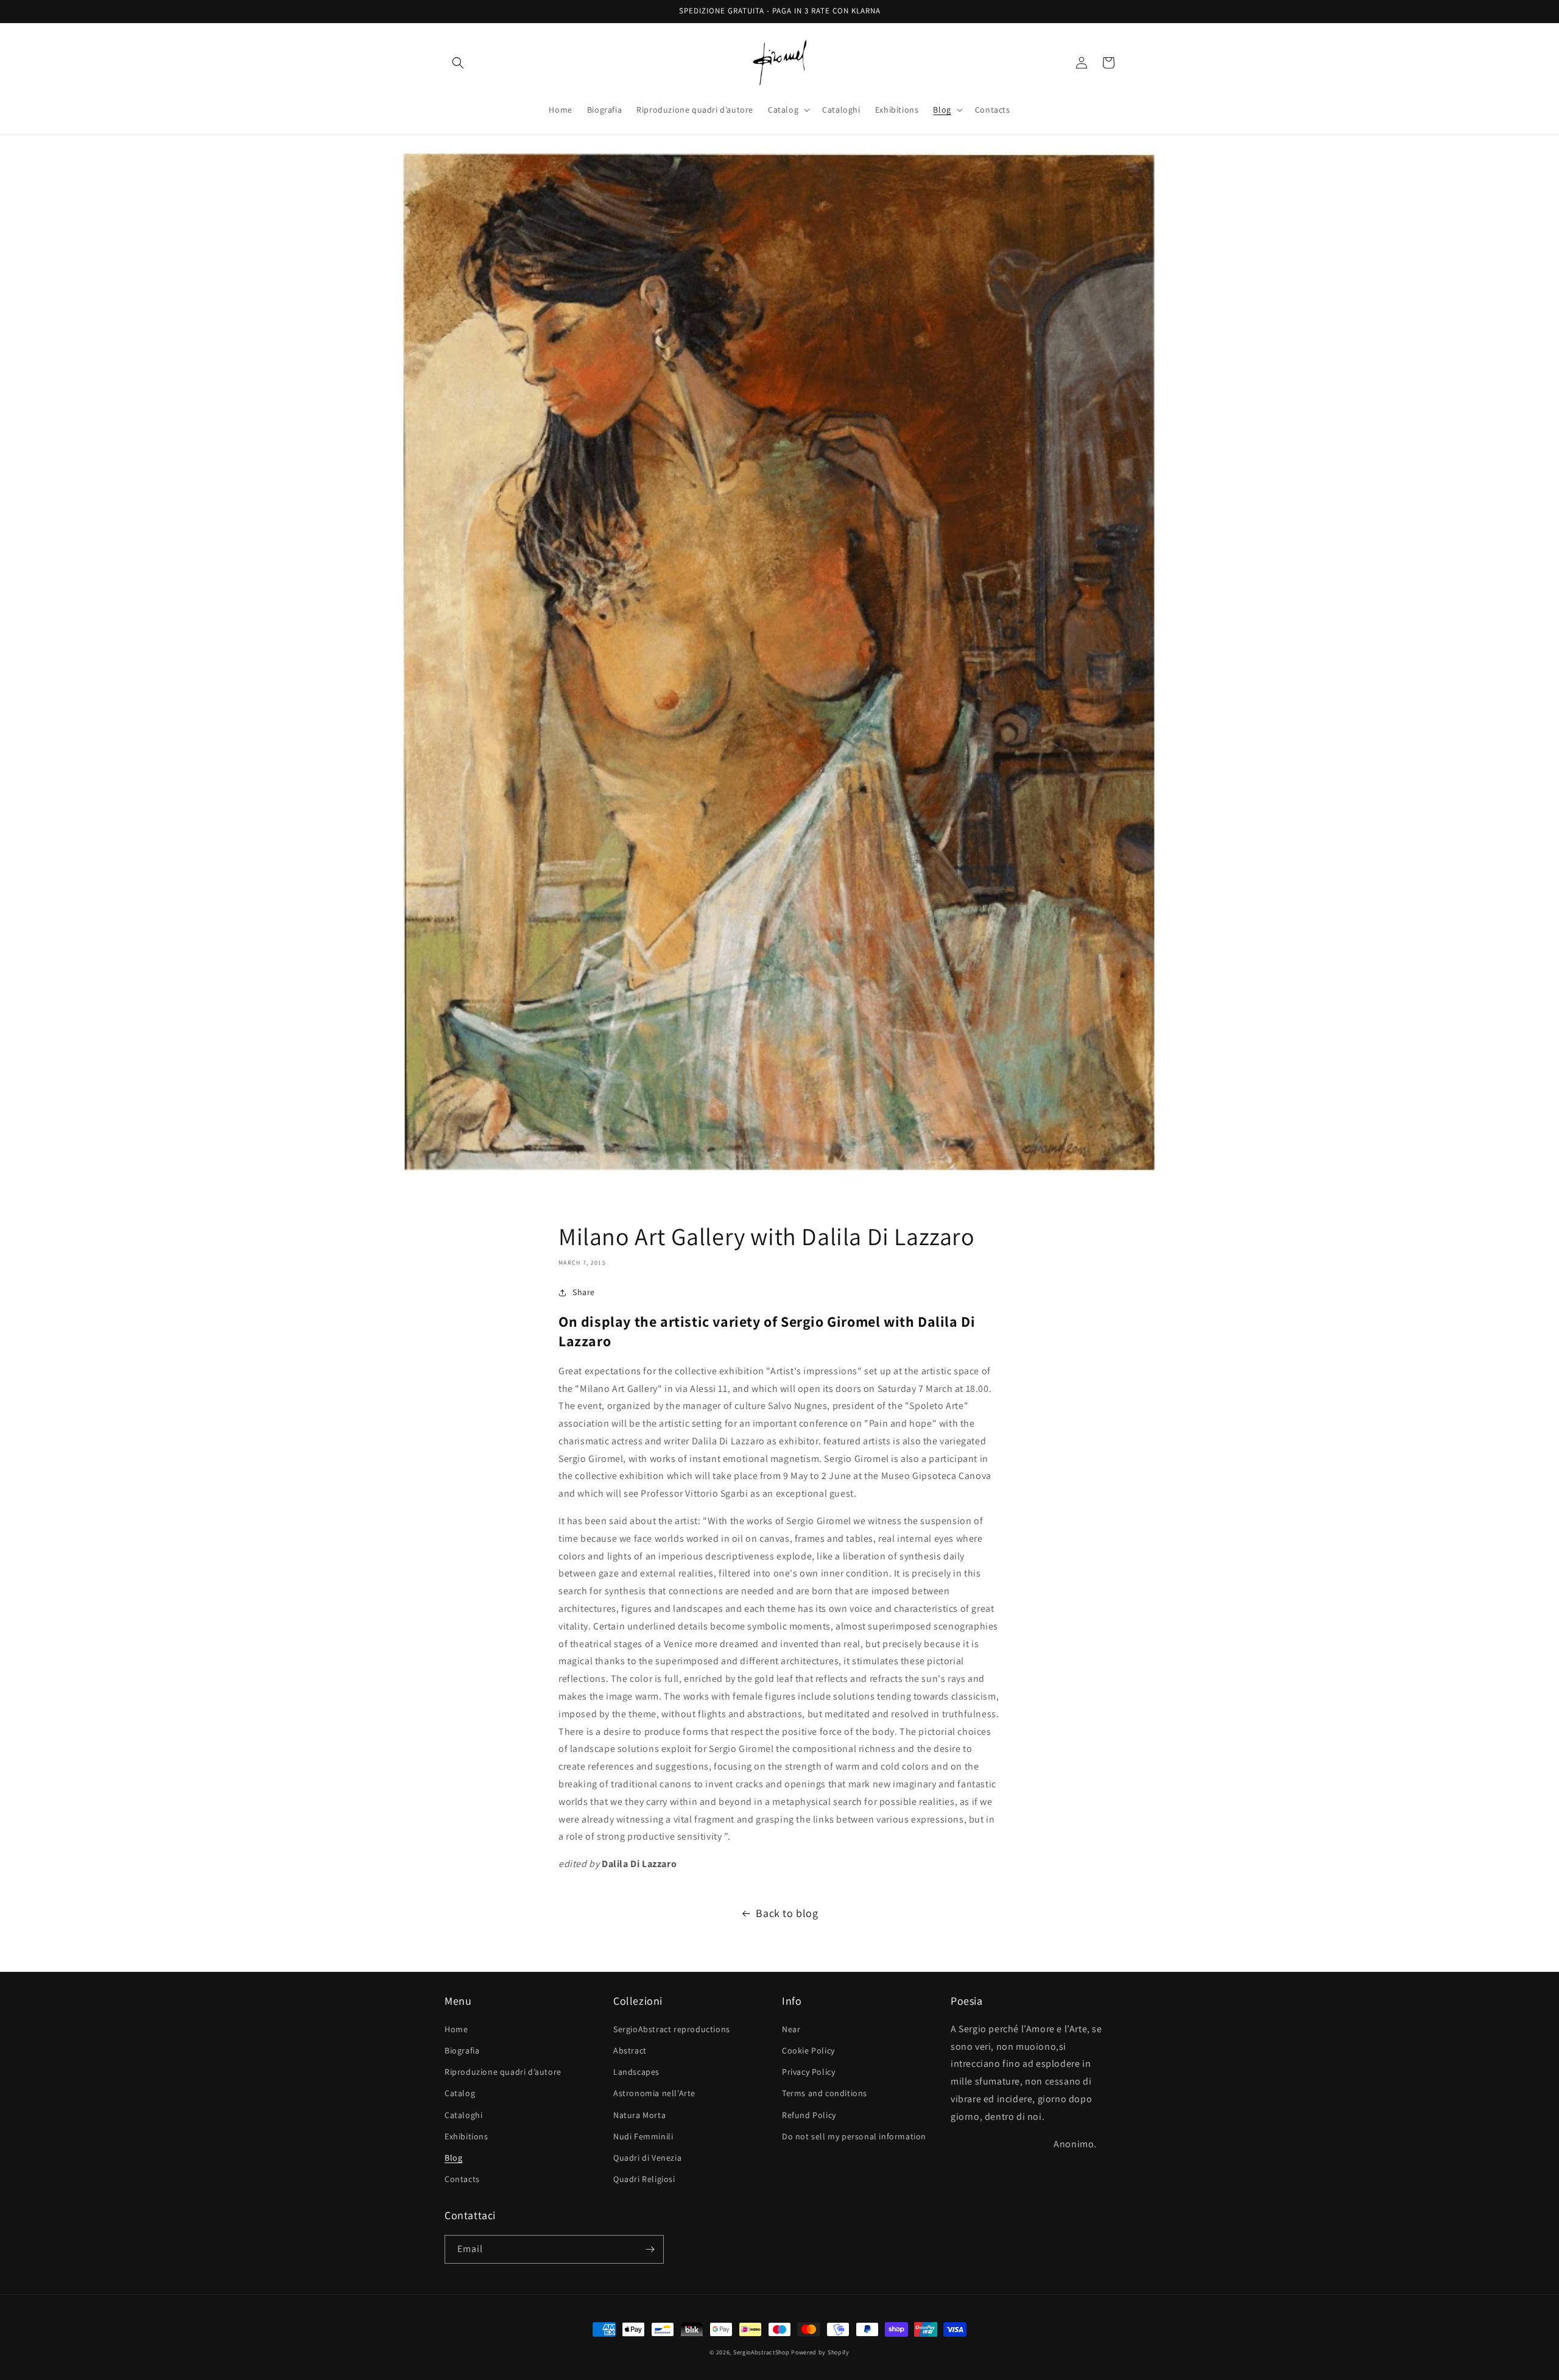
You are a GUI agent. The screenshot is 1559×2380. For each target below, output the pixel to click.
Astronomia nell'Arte (654, 2093)
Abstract (630, 2050)
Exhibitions (466, 2136)
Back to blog (787, 1913)
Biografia (462, 2050)
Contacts (462, 2179)
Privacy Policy (808, 2072)
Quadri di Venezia (647, 2158)
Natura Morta (639, 2115)
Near (791, 2029)
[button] (458, 63)
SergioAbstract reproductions (672, 2029)
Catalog (460, 2093)
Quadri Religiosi (644, 2179)
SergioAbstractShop (762, 2352)
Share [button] (584, 1292)
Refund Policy (809, 2115)
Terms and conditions (825, 2093)
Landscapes (636, 2072)
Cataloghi (463, 2115)
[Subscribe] (650, 2249)
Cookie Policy (808, 2050)
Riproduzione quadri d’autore (503, 2072)
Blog (453, 2158)
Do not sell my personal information (854, 2136)
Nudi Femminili (643, 2136)
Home (456, 2029)
